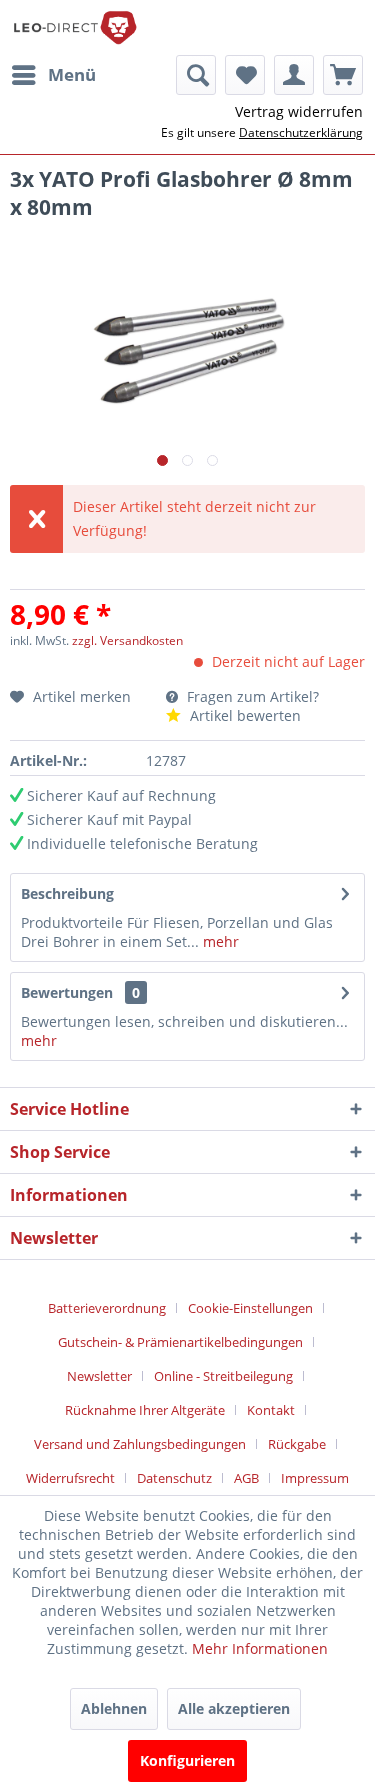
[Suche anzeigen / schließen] (196, 75)
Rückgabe (297, 1444)
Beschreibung (67, 893)
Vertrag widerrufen (299, 111)
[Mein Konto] (294, 75)
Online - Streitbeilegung (223, 1376)
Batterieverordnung (107, 1308)
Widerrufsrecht (70, 1478)
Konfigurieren (187, 1760)
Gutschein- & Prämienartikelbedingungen (180, 1342)
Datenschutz (174, 1478)
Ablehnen (114, 1708)
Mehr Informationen (260, 1648)
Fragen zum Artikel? (251, 696)
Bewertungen (67, 992)
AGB (246, 1478)
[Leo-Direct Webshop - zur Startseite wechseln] (74, 27)
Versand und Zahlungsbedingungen (140, 1444)
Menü (72, 74)
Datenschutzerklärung (301, 132)
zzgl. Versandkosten (127, 640)
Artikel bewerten (243, 715)
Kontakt (271, 1410)
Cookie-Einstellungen (250, 1308)
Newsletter (99, 1376)
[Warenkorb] (343, 75)
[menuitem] (53, 75)
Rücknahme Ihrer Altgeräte (145, 1410)
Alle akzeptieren (234, 1708)
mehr (219, 941)
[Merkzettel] (245, 75)
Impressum (315, 1478)
